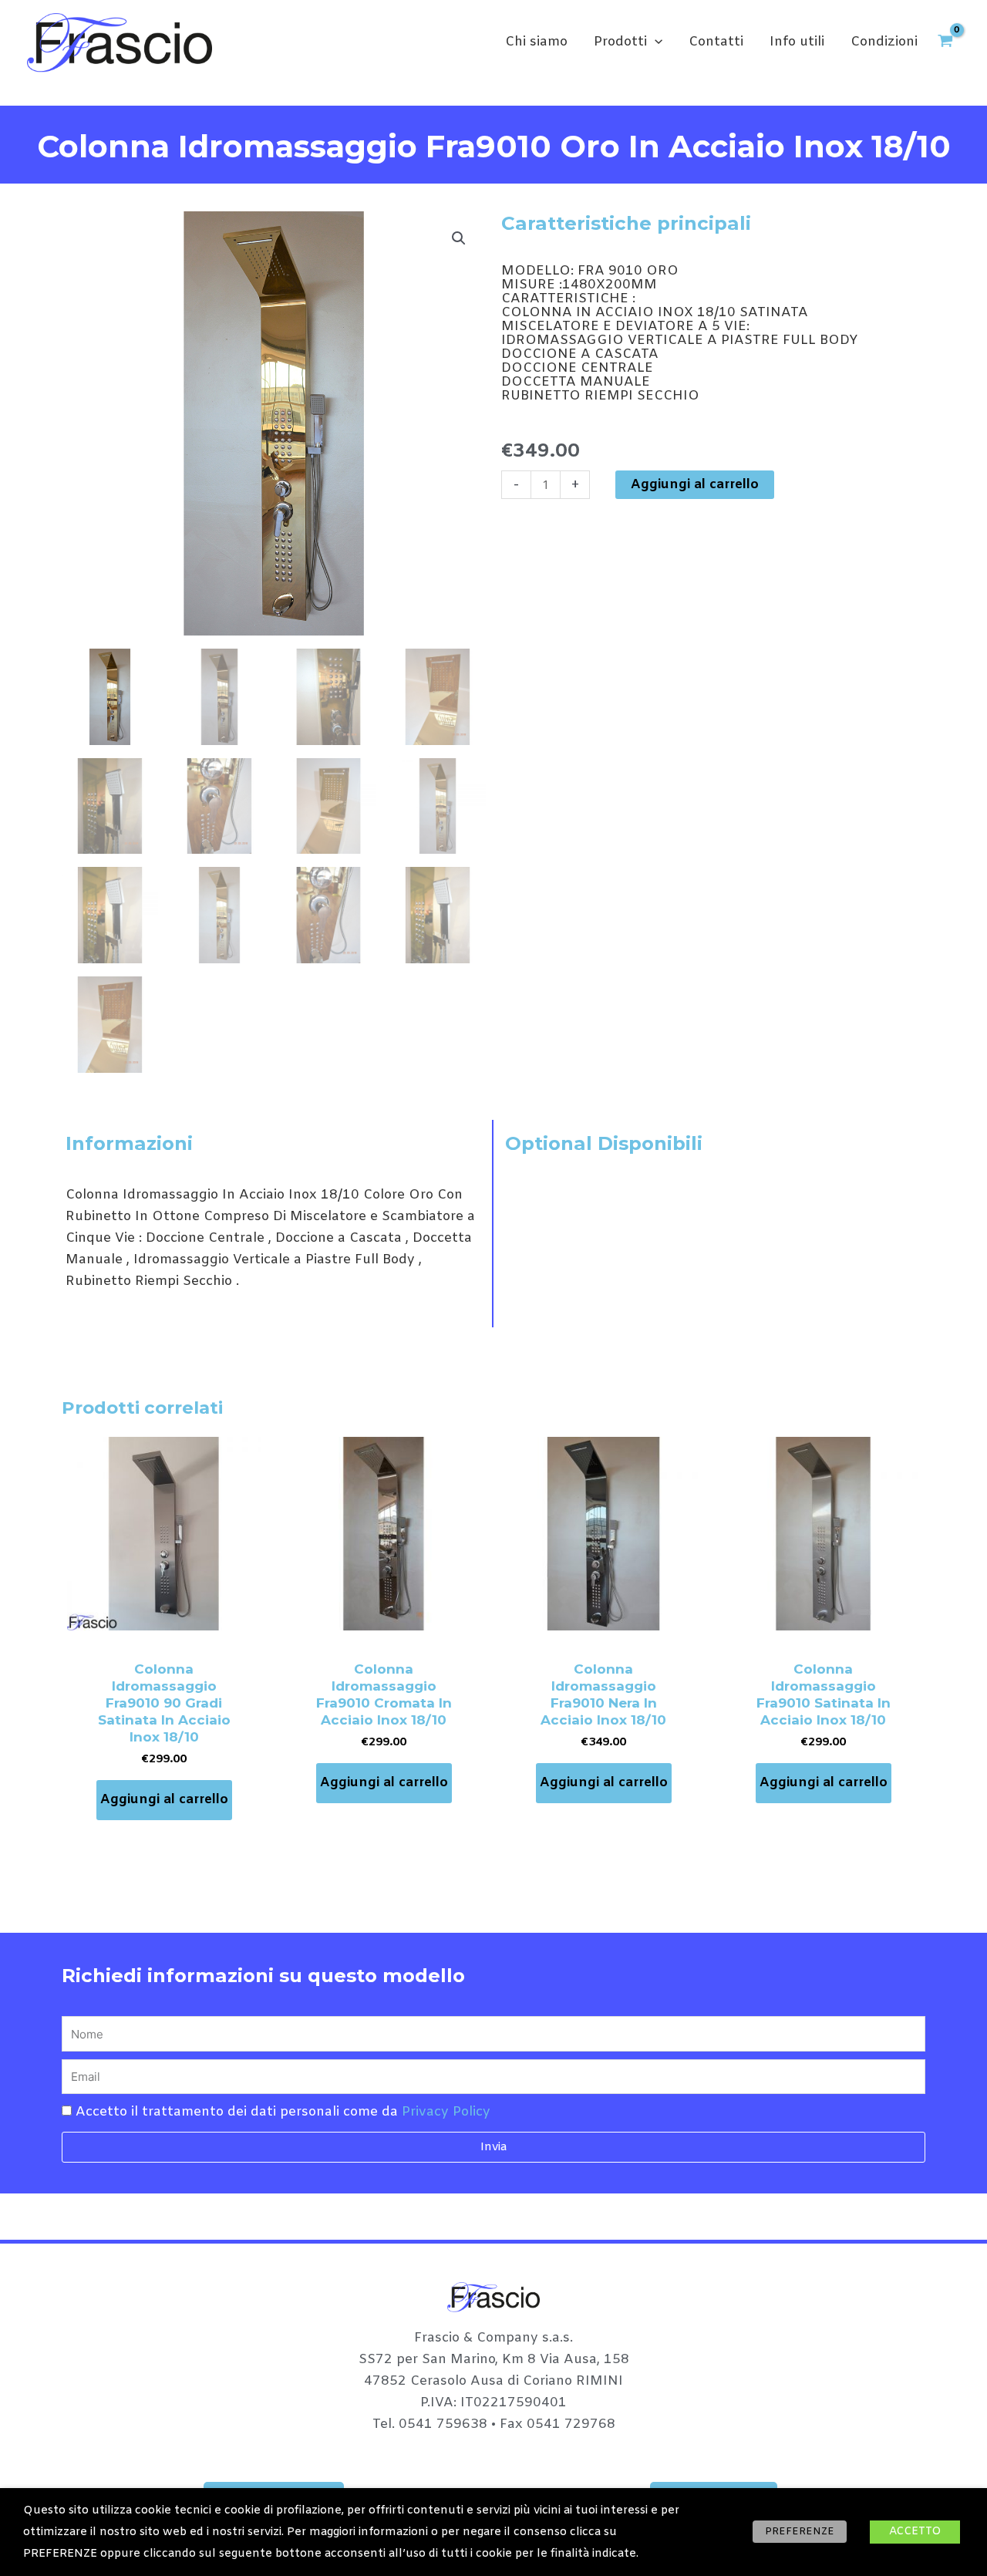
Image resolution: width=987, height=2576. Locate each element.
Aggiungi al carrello (695, 485)
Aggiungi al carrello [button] (164, 1800)
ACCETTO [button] (915, 2532)
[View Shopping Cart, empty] (945, 43)
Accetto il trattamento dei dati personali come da (283, 2112)
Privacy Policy (446, 2112)
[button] (655, 42)
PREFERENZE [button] (800, 2532)
